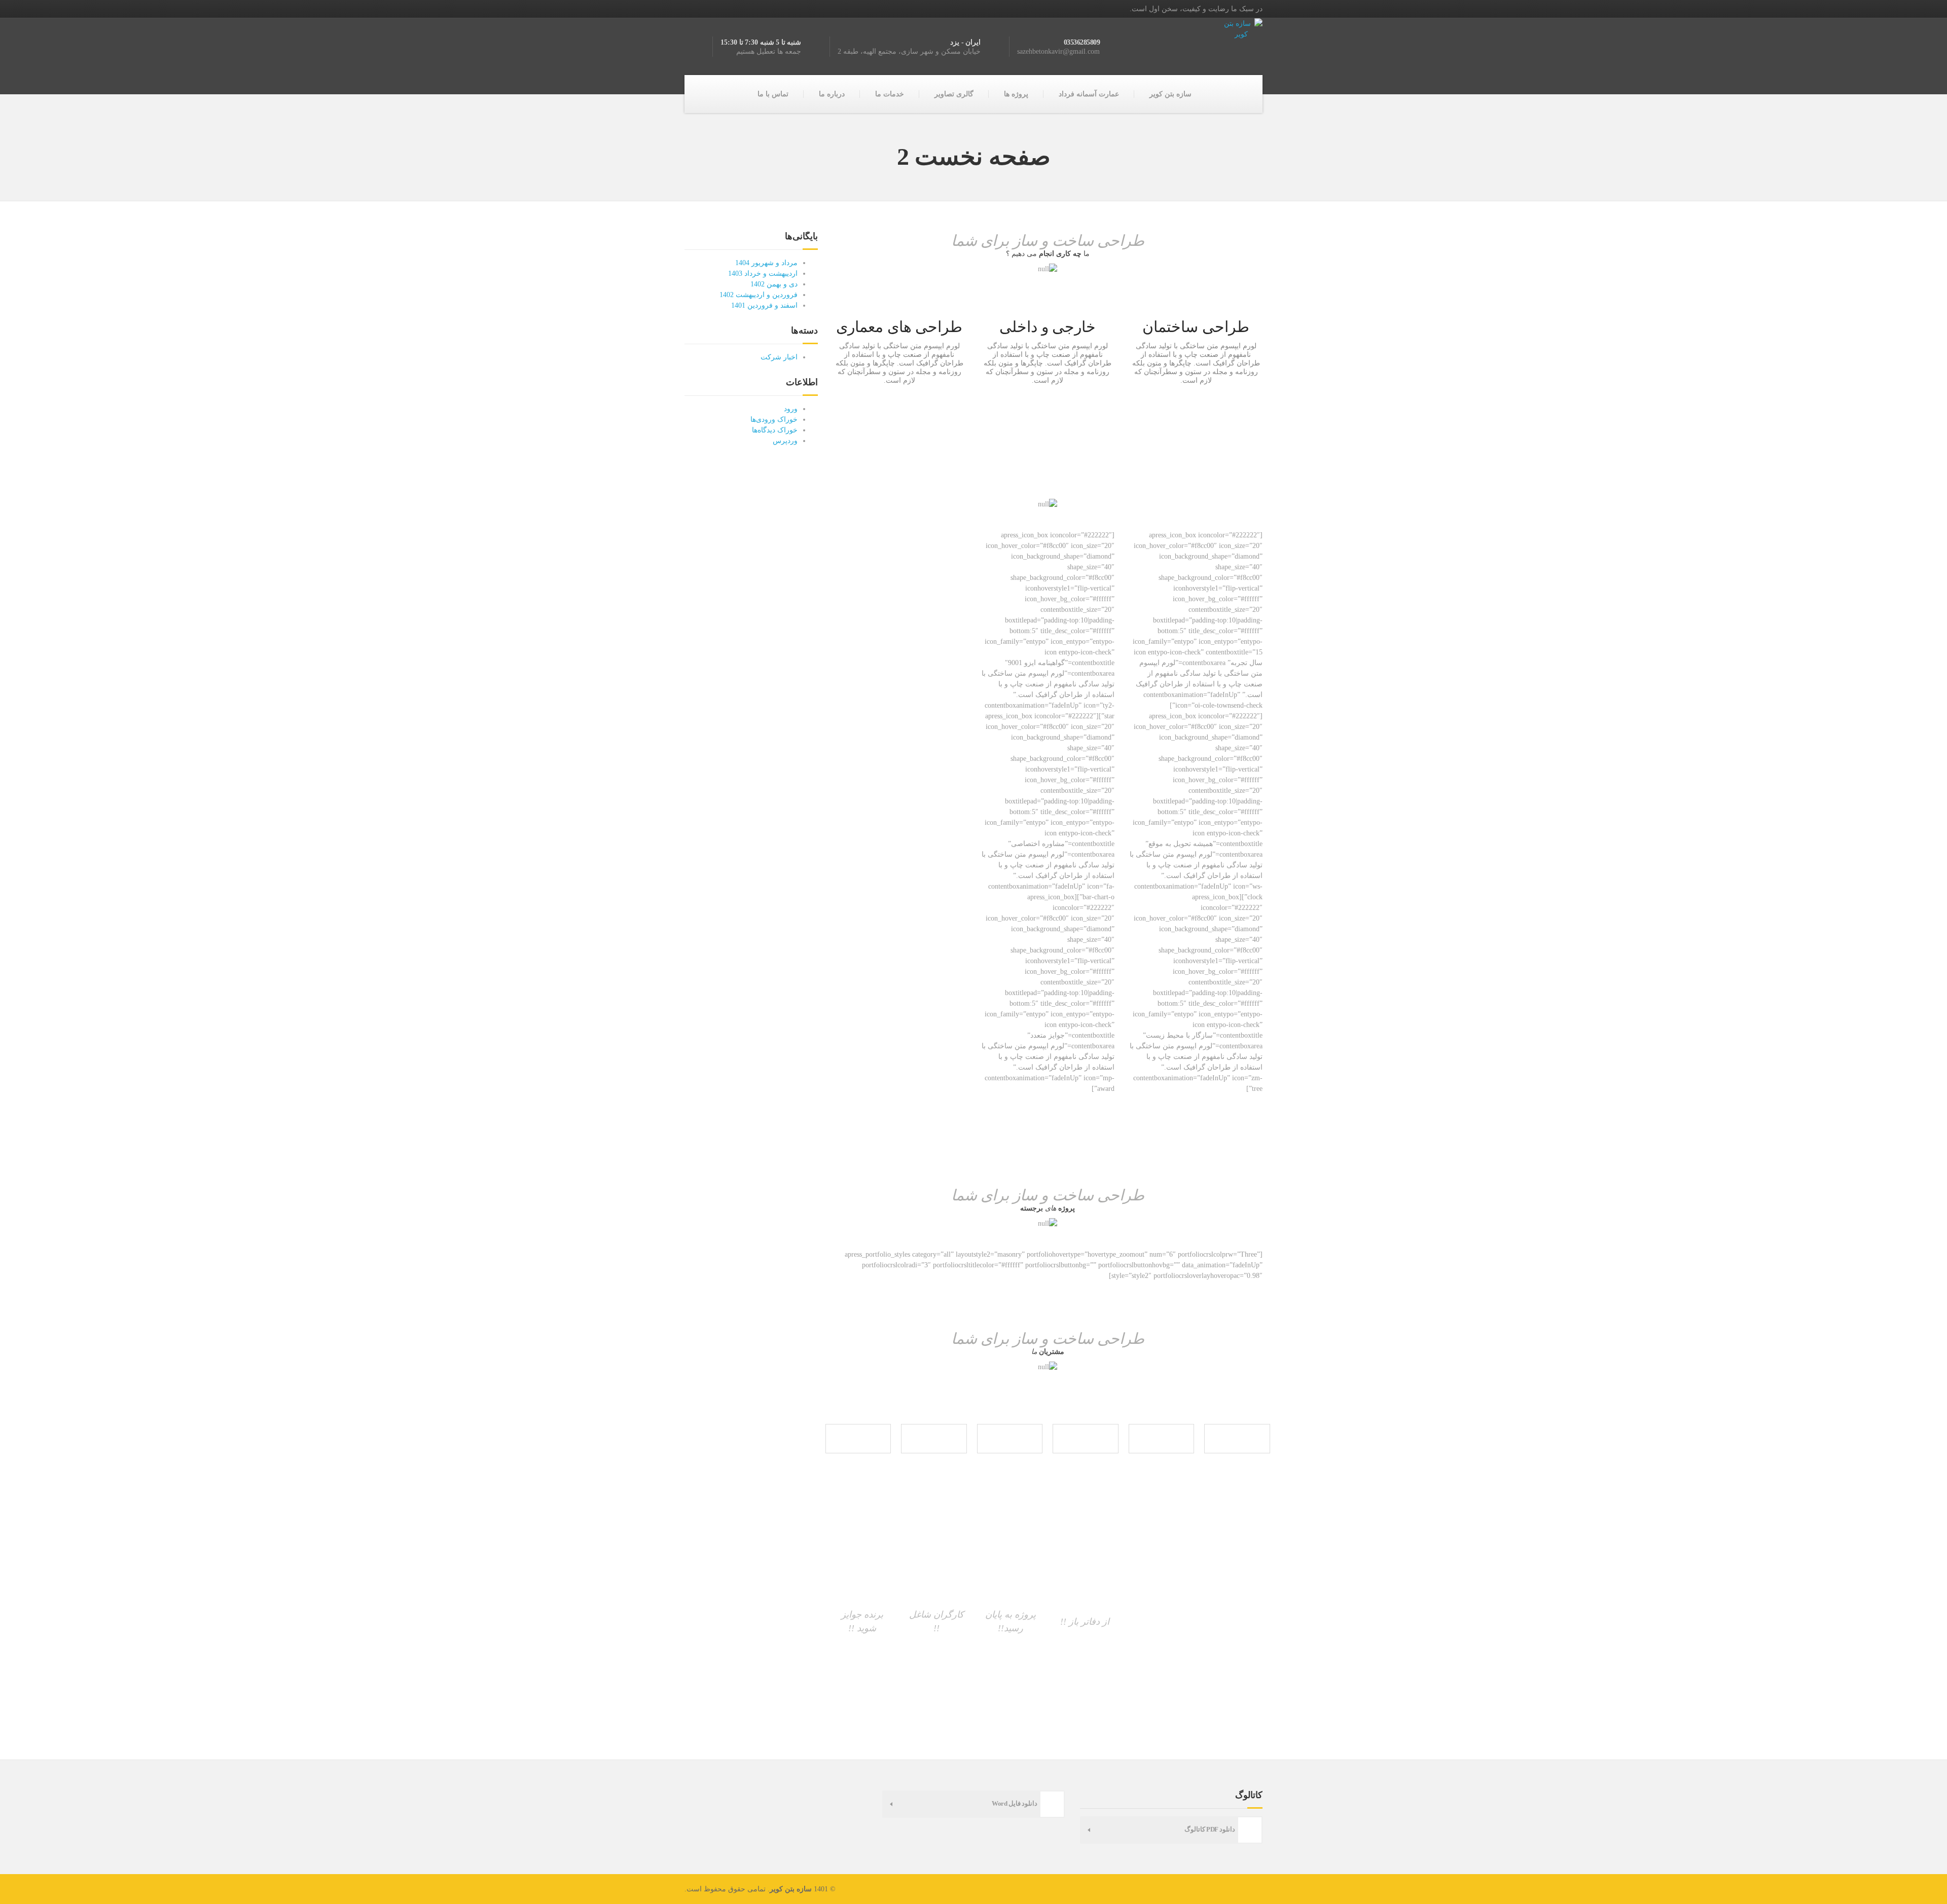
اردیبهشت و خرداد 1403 (763, 273)
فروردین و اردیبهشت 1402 (759, 295)
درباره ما (832, 94)
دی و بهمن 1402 (774, 284)
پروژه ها (1016, 94)
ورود (791, 409)
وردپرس (785, 441)
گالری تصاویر (954, 94)
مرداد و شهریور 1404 (766, 263)
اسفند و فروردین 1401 (764, 305)
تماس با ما (773, 94)
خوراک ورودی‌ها (774, 419)
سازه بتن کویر (1170, 94)
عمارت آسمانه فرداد (1089, 94)
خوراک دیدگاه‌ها (775, 430)
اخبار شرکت (779, 357)
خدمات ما (890, 94)
